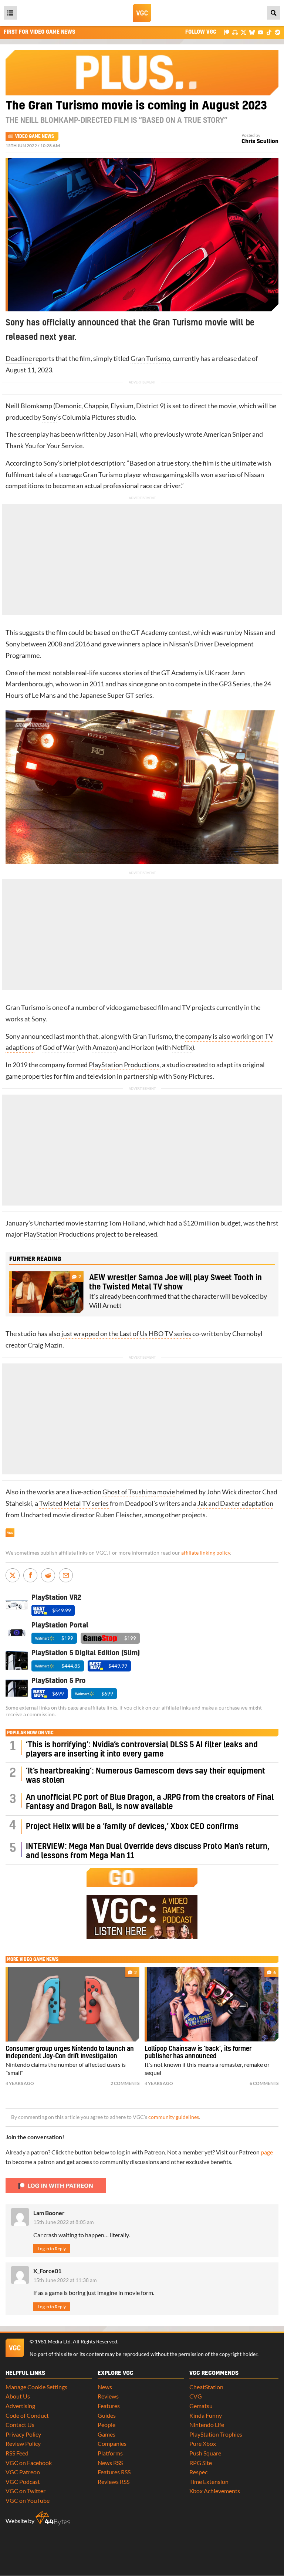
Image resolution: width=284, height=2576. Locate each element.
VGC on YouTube (28, 2500)
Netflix (182, 1047)
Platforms (110, 2453)
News (105, 2387)
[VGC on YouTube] (261, 32)
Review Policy (23, 2443)
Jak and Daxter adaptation (235, 1503)
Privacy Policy (23, 2434)
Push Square (205, 2453)
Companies (112, 2443)
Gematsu (201, 2406)
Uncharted (49, 1223)
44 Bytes (53, 2518)
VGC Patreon (23, 2472)
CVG (196, 2396)
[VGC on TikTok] (269, 32)
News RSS (110, 2463)
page (267, 2152)
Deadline (19, 359)
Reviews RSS (114, 2482)
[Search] (274, 13)
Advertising (20, 2406)
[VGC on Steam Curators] (278, 32)
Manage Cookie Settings (36, 2387)
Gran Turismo (150, 359)
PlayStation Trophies (216, 2434)
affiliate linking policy (206, 1553)
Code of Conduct (27, 2415)
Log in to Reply (52, 2249)
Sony (49, 417)
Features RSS (114, 2472)
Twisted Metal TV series (74, 1503)
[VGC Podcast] (235, 32)
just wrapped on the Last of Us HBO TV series (126, 1334)
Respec (198, 2472)
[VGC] (142, 13)
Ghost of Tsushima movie (139, 1492)
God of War (59, 1047)
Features (109, 2406)
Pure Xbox (203, 2443)
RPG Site (201, 2463)
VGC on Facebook (29, 2463)
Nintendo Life (207, 2425)
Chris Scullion (260, 141)
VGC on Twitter (26, 2491)
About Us (18, 2396)
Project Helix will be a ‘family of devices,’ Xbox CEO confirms (132, 1827)
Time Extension (209, 2482)
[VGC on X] (244, 32)
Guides (107, 2415)
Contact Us (20, 2425)
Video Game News (35, 136)
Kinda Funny (206, 2415)
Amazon (104, 1047)
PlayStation (41, 1234)
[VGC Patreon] (226, 32)
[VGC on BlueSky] (252, 32)
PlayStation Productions (124, 1065)
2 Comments (125, 2083)
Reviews (108, 2396)
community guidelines (174, 2117)
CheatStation (206, 2387)
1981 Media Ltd (53, 2342)
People (106, 2425)
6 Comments (264, 2083)
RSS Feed (17, 2453)
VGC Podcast (23, 2482)
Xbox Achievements (215, 2491)
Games (106, 2434)
